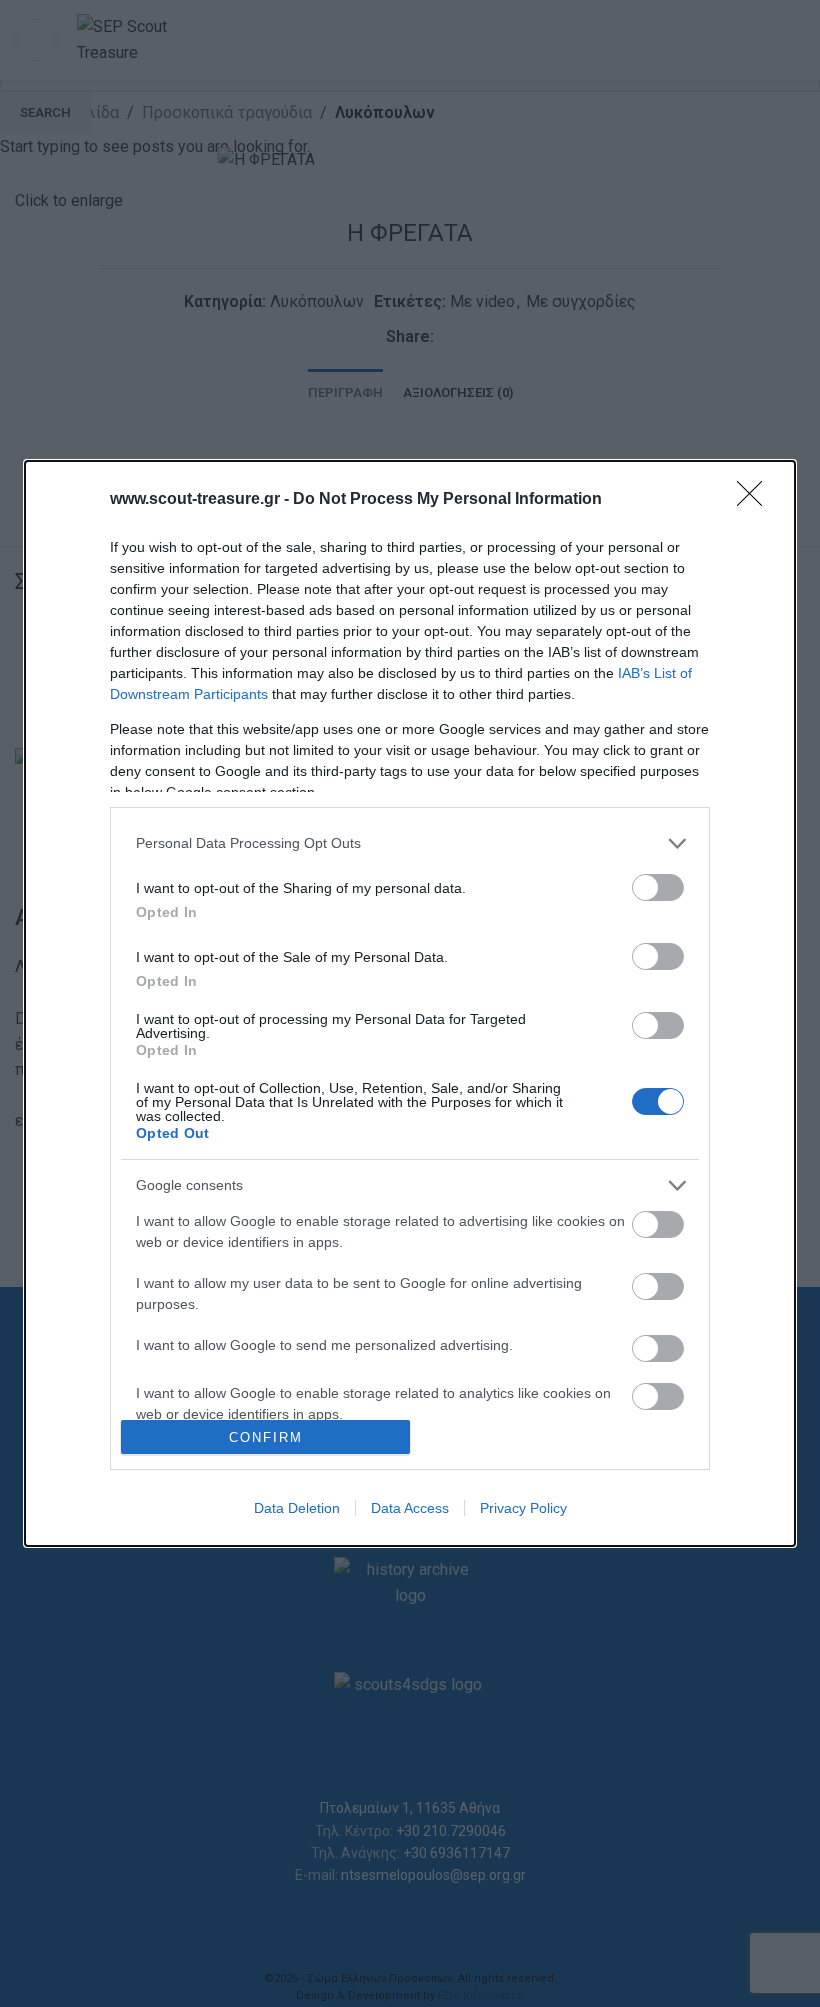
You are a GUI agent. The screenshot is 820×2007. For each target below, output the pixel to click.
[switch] (658, 887)
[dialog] (410, 1003)
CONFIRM (266, 1437)
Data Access (410, 1508)
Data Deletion (297, 1508)
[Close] (756, 500)
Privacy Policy (523, 1508)
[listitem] (410, 843)
